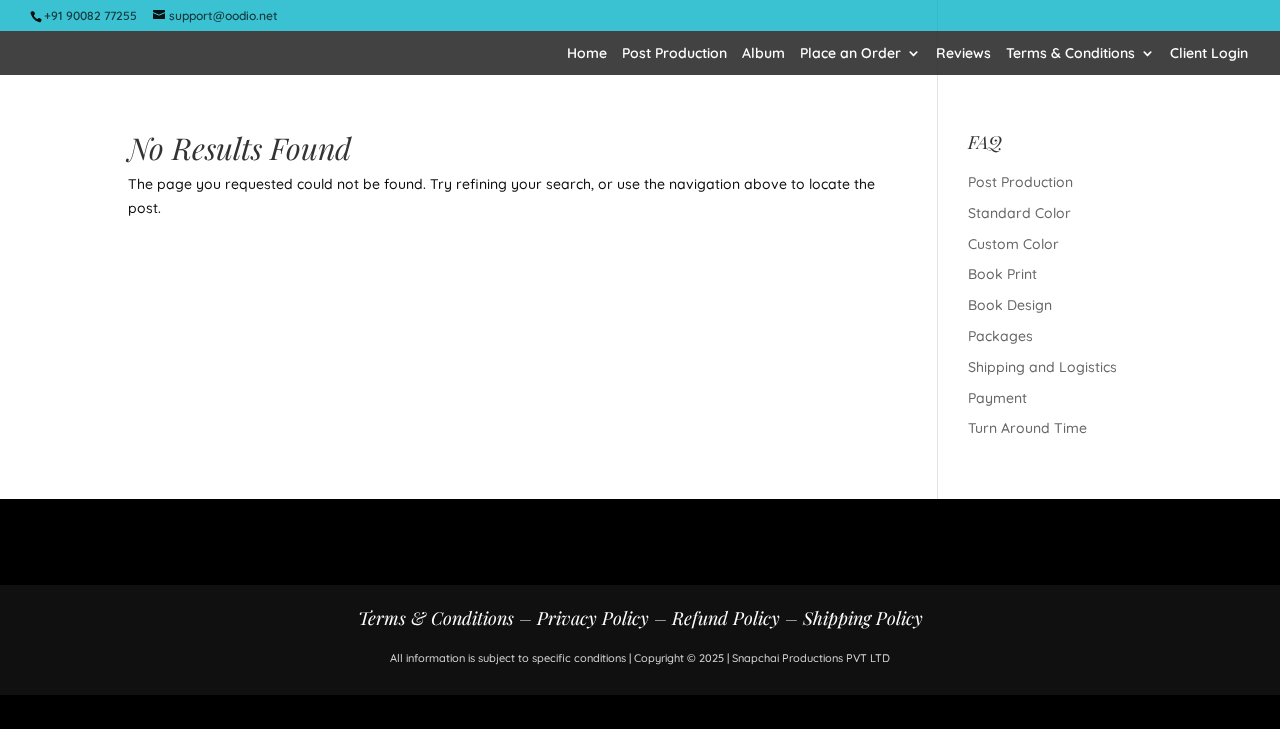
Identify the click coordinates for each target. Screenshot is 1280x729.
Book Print (1002, 274)
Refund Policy (726, 618)
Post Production (674, 54)
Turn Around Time (1027, 428)
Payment (997, 398)
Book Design (1010, 305)
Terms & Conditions (1070, 54)
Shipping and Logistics (1042, 367)
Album (763, 54)
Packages (1000, 336)
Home (587, 54)
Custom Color (1013, 244)
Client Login (1209, 54)
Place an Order (850, 54)
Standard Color (1019, 213)
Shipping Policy (863, 618)
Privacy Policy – (604, 618)
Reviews (963, 54)
